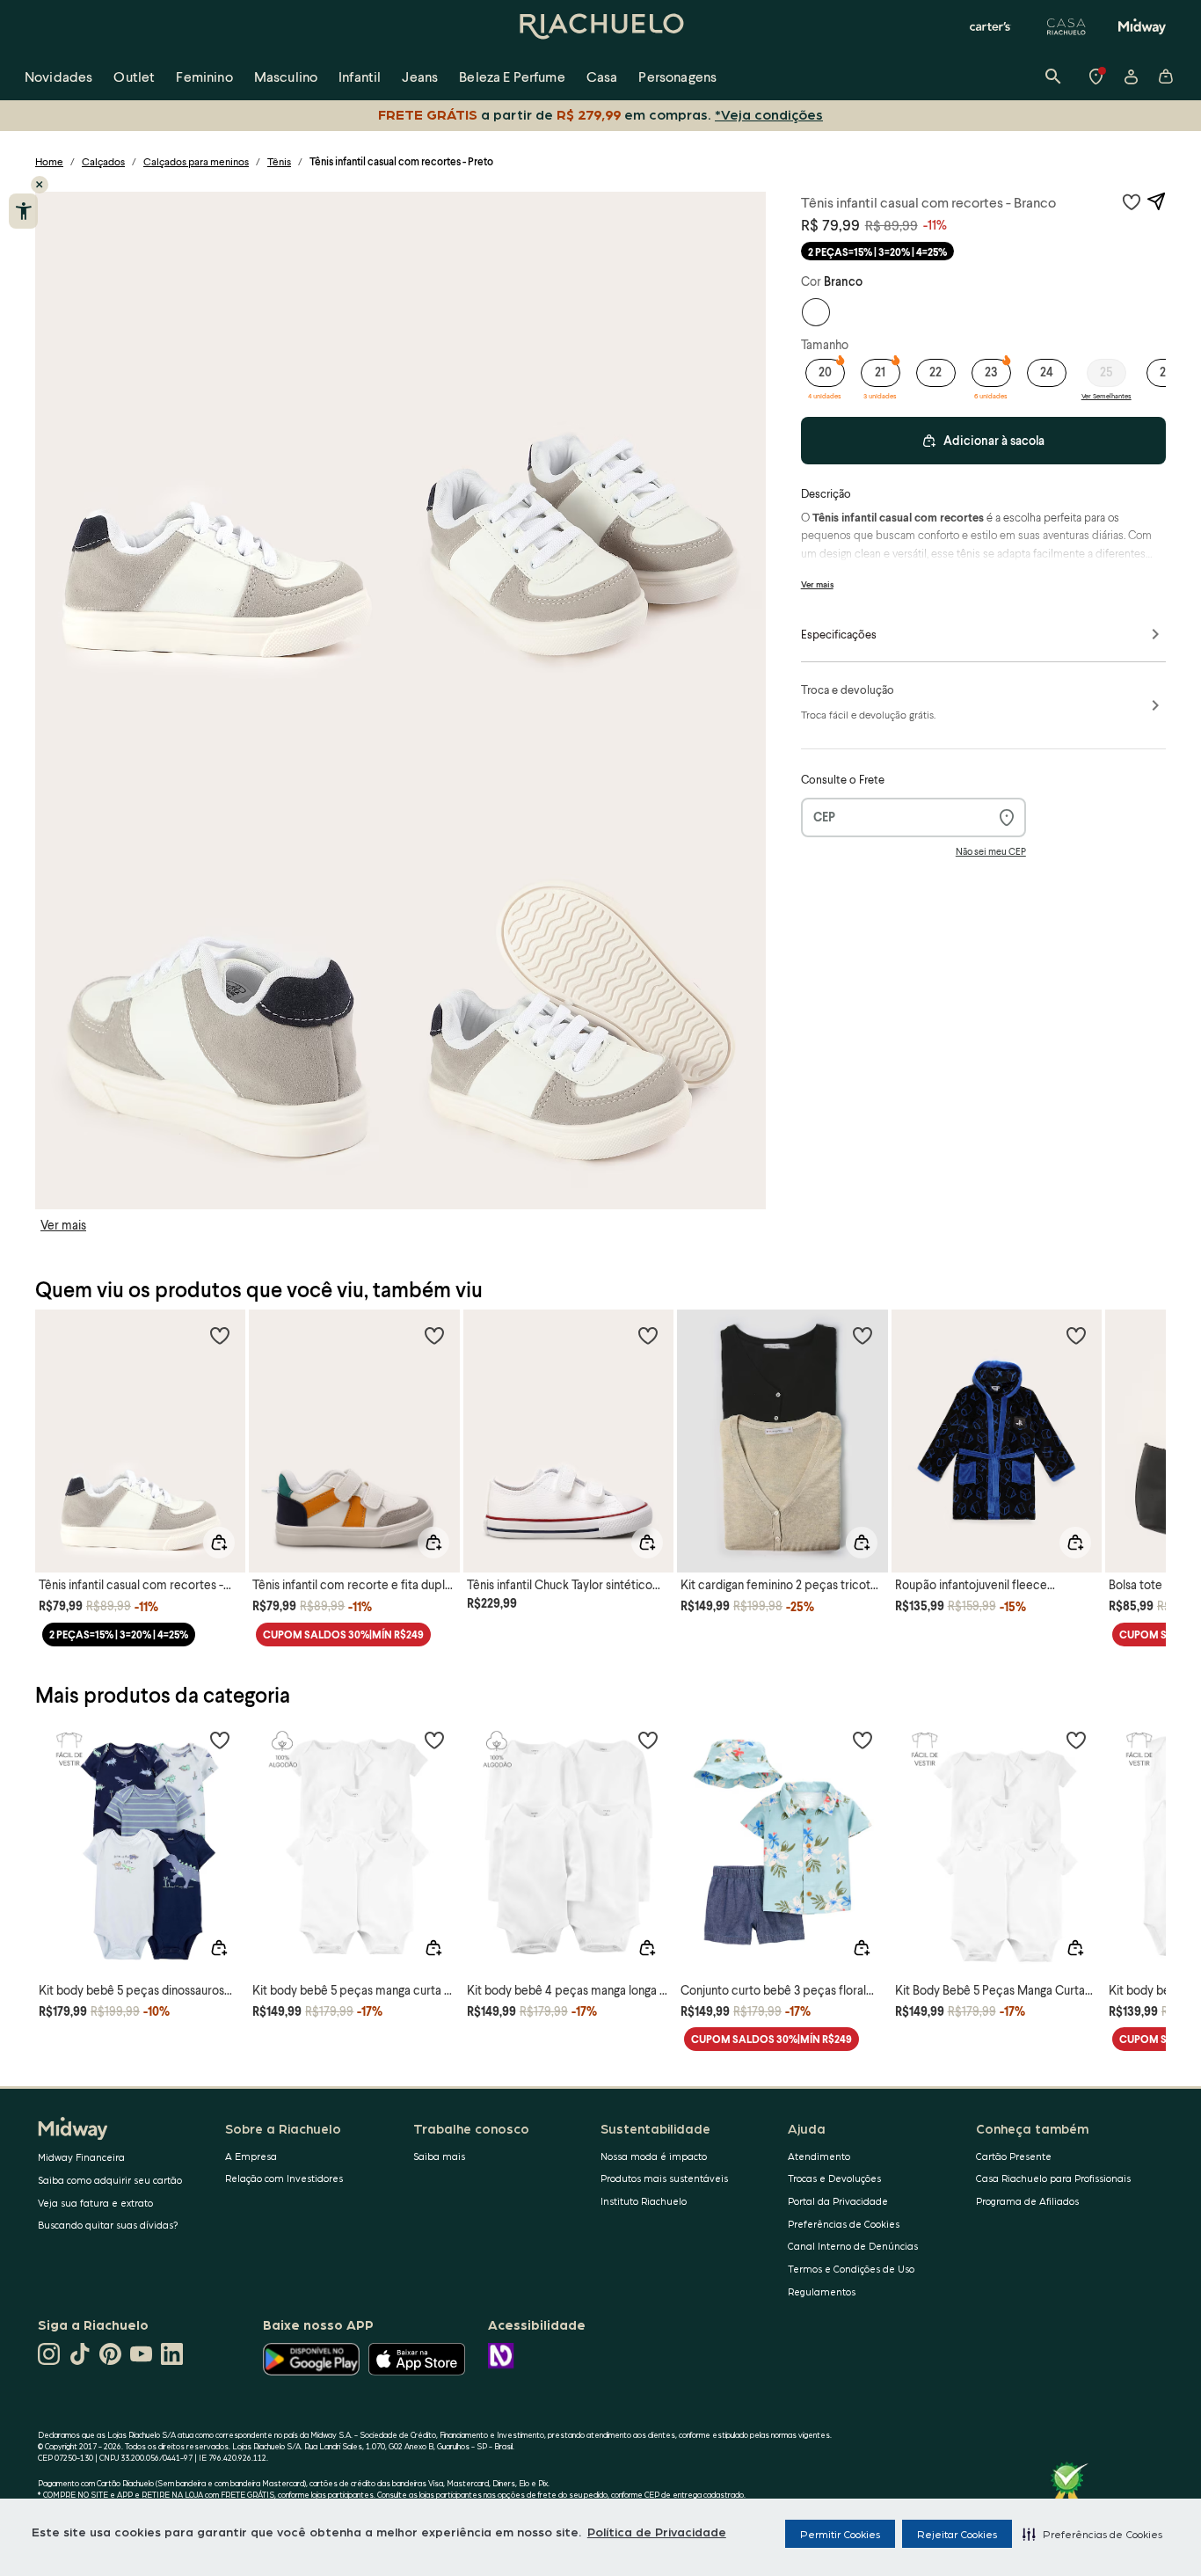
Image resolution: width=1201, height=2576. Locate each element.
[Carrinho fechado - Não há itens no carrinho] (1166, 77)
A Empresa (251, 2156)
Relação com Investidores (284, 2178)
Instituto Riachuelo (644, 2201)
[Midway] (1142, 26)
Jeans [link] (420, 76)
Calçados (103, 161)
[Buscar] (1053, 77)
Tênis (279, 161)
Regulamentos (822, 2291)
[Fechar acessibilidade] (40, 185)
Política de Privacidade (657, 2531)
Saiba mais (439, 2156)
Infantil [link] (360, 76)
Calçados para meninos (196, 161)
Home (49, 161)
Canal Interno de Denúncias (853, 2246)
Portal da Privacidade (838, 2201)
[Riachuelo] (600, 26)
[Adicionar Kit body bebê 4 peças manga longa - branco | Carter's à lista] (648, 1740)
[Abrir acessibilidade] (23, 211)
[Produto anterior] (58, 1425)
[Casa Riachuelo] (1066, 26)
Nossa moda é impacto (654, 2156)
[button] (1092, 2534)
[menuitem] (58, 77)
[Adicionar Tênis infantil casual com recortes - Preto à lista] (1132, 201)
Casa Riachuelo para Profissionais (1053, 2178)
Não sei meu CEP (991, 851)
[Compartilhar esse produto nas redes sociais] (1156, 201)
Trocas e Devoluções (834, 2178)
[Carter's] (991, 26)
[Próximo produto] (1143, 1425)
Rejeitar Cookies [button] (957, 2534)
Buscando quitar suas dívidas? (108, 2225)
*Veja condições (769, 114)
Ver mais (63, 1225)
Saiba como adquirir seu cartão (110, 2180)
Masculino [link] (286, 76)
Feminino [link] (204, 76)
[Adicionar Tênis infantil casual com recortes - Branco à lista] (220, 1335)
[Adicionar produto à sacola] (219, 1543)
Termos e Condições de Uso (851, 2269)
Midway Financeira (81, 2157)
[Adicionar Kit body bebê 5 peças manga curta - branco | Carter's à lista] (434, 1740)
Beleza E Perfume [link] (512, 76)
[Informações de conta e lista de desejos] (1131, 77)
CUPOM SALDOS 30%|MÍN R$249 (343, 1635)
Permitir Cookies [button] (840, 2534)
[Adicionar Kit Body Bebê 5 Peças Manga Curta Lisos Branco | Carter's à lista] (1076, 1740)
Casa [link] (602, 76)
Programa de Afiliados (1027, 2201)
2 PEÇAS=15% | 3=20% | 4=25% (877, 252)
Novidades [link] (58, 76)
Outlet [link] (134, 76)
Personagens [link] (677, 76)
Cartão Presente (1014, 2156)
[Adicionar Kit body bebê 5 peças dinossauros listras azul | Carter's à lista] (220, 1740)
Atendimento (819, 2156)
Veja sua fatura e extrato (95, 2203)
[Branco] (816, 312)
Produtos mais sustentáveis (664, 2178)
